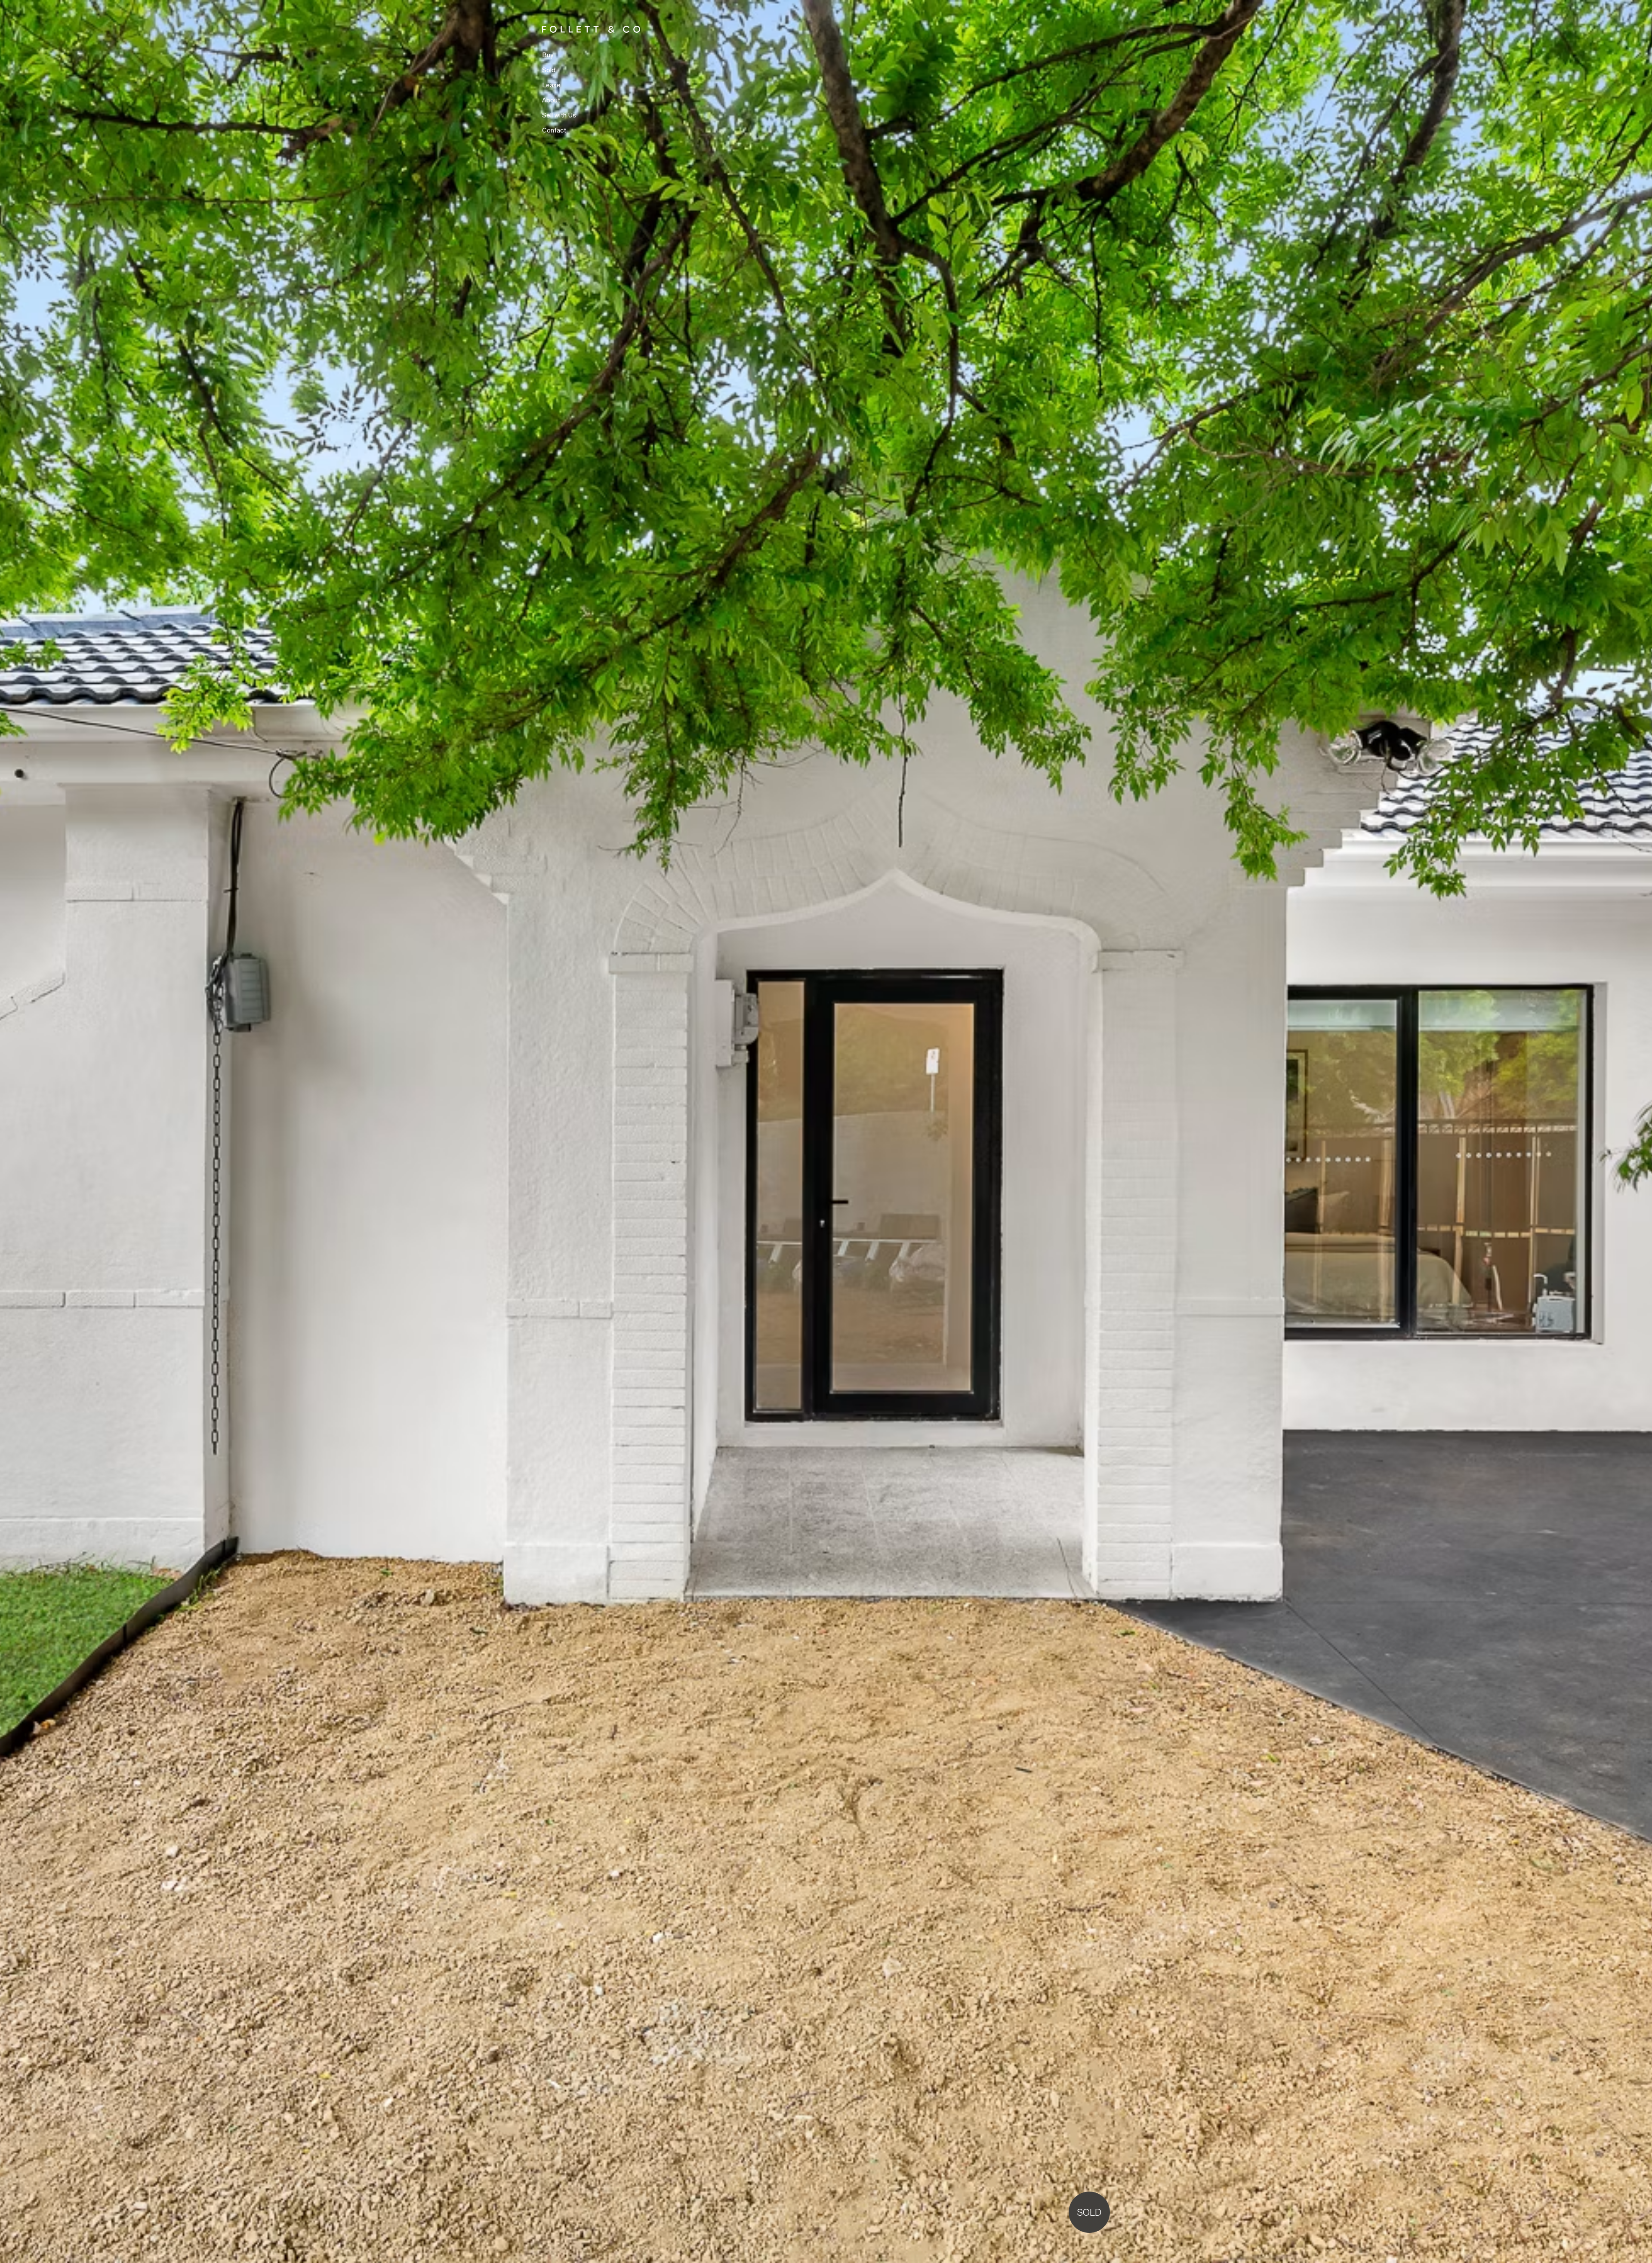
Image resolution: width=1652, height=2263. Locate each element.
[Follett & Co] (565, 29)
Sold (549, 70)
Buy (548, 55)
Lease (551, 85)
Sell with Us (559, 116)
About (551, 100)
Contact (554, 131)
